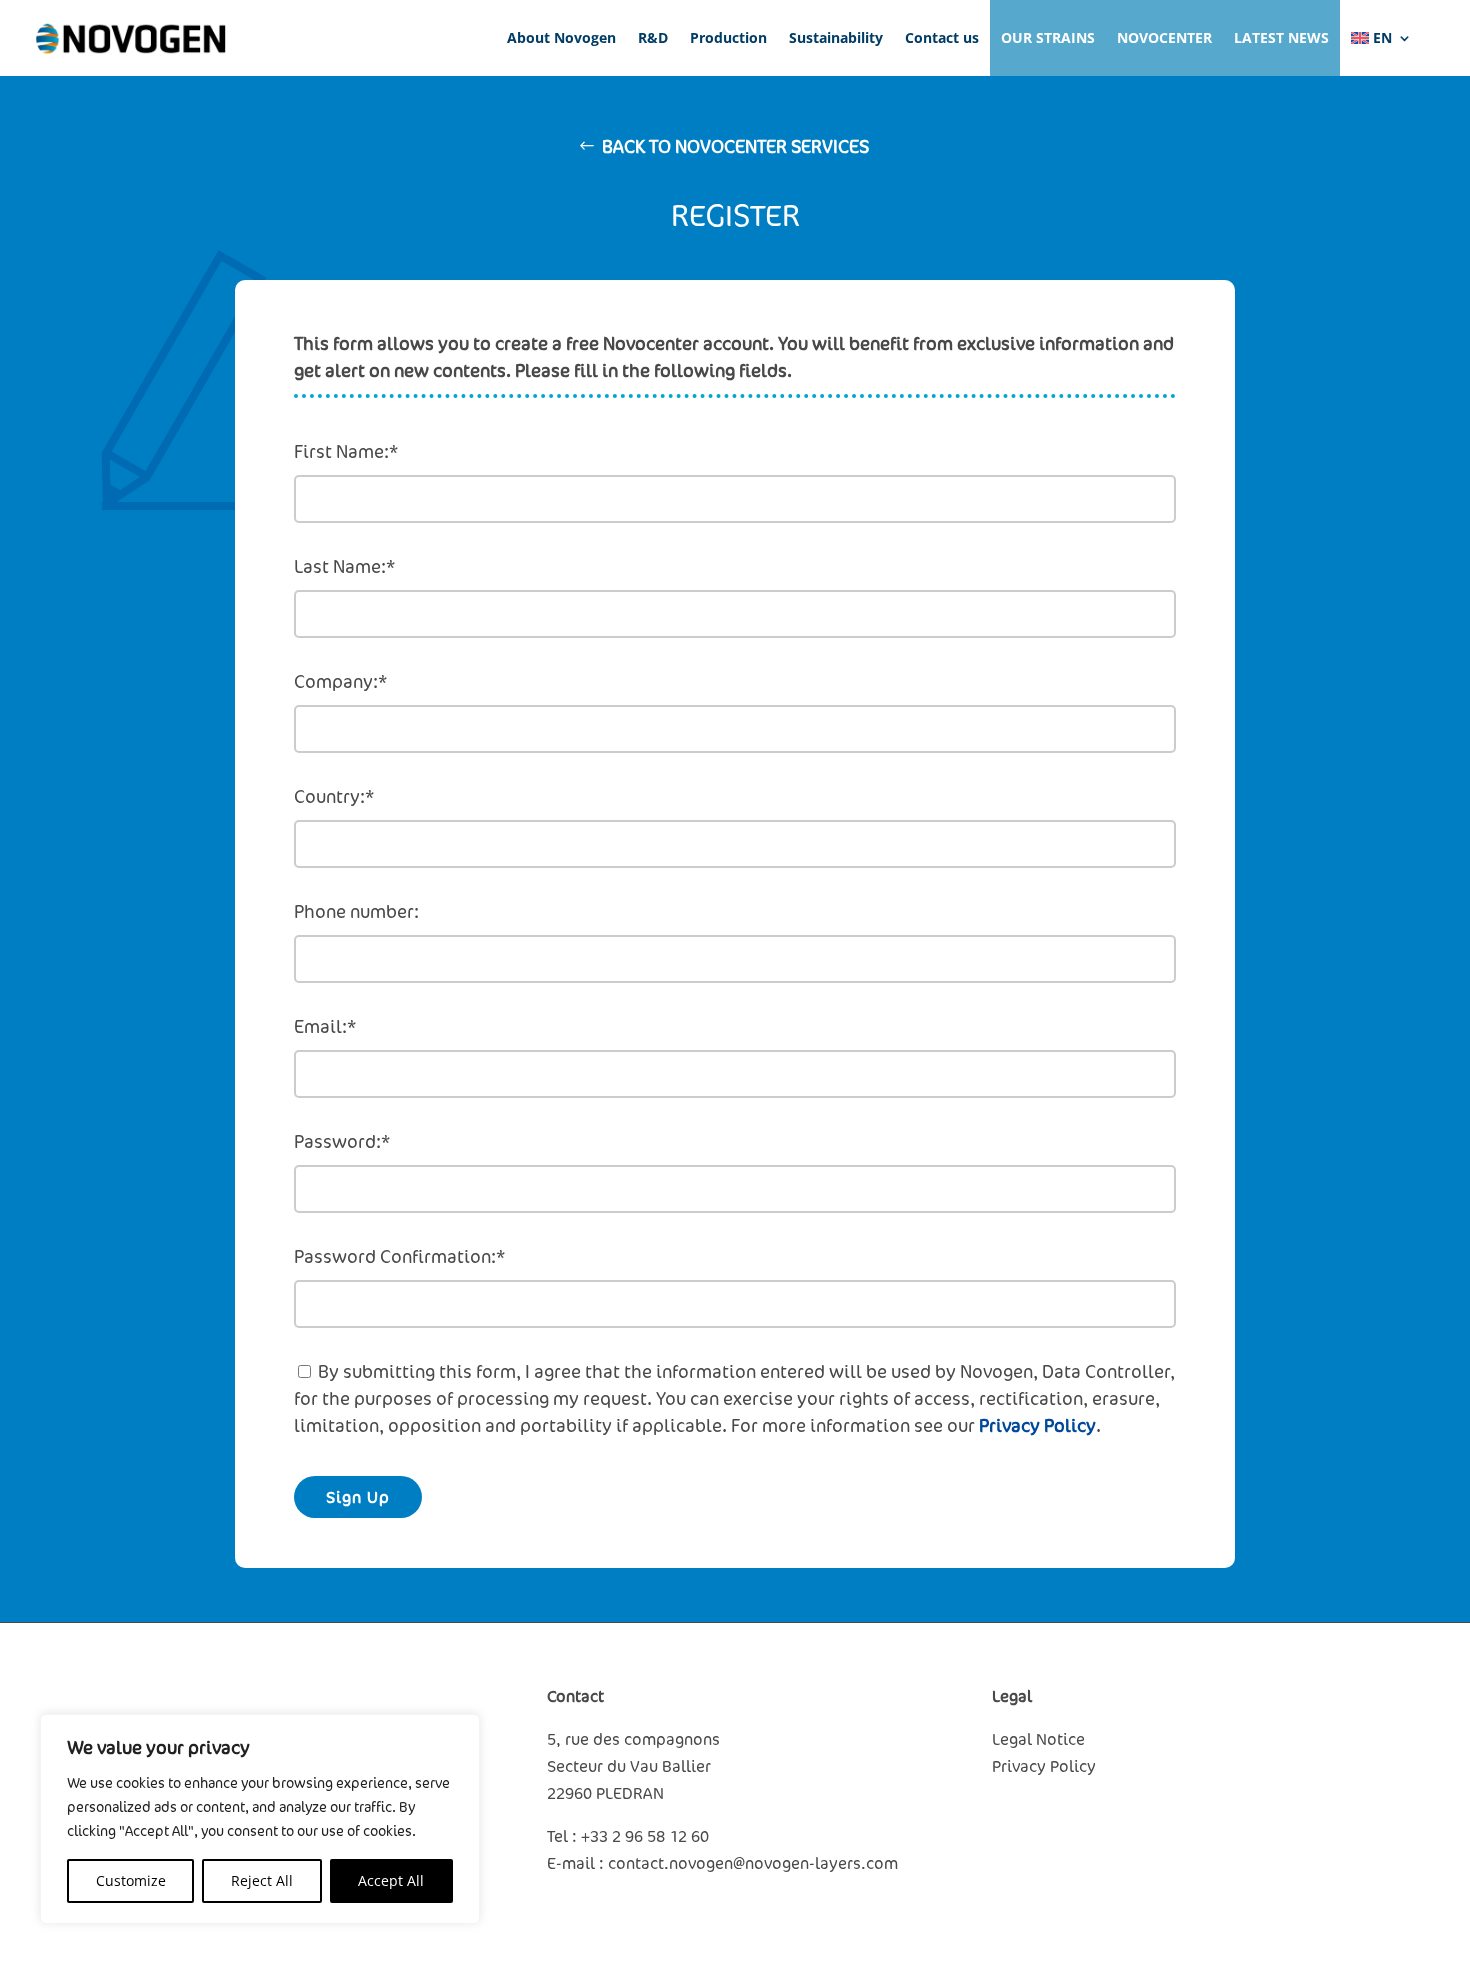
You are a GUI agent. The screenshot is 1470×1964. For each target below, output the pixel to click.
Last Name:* (344, 566)
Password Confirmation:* (399, 1256)
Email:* (325, 1026)
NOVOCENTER (1164, 37)
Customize (131, 1880)
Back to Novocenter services (735, 146)
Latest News (1281, 37)
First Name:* (346, 451)
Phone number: (356, 911)
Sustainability (836, 37)
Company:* (340, 681)
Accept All (391, 1880)
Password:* (342, 1141)
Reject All (262, 1880)
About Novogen (561, 37)
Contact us (942, 37)
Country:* (334, 796)
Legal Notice (1038, 1739)
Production (728, 37)
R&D (653, 37)
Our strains (1048, 37)
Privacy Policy (1037, 1425)
